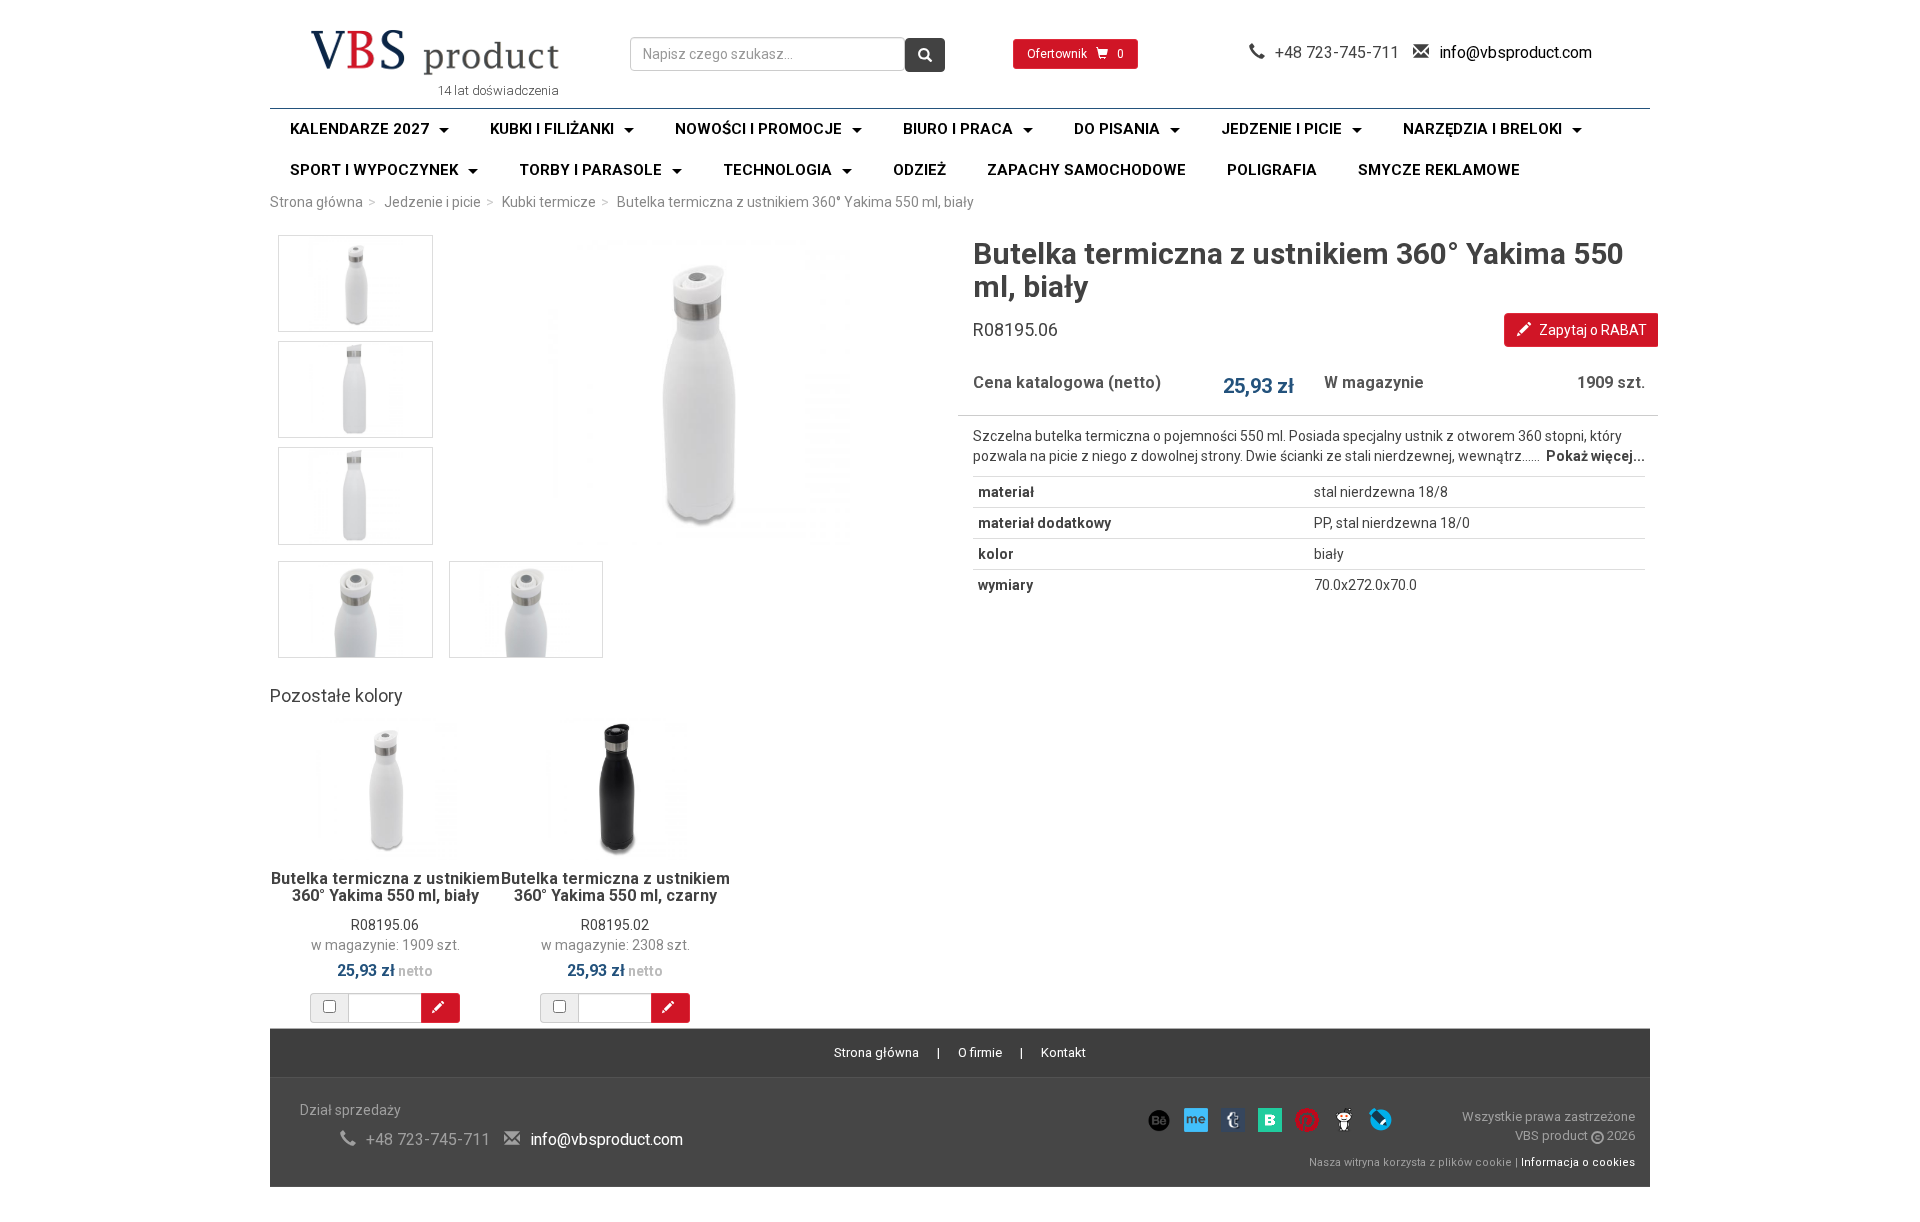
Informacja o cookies (1578, 1162)
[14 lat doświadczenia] (435, 54)
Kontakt (1063, 1052)
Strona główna (316, 202)
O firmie (980, 1052)
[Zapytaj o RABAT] (440, 1008)
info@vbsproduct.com (1515, 52)
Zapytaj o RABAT (1591, 330)
